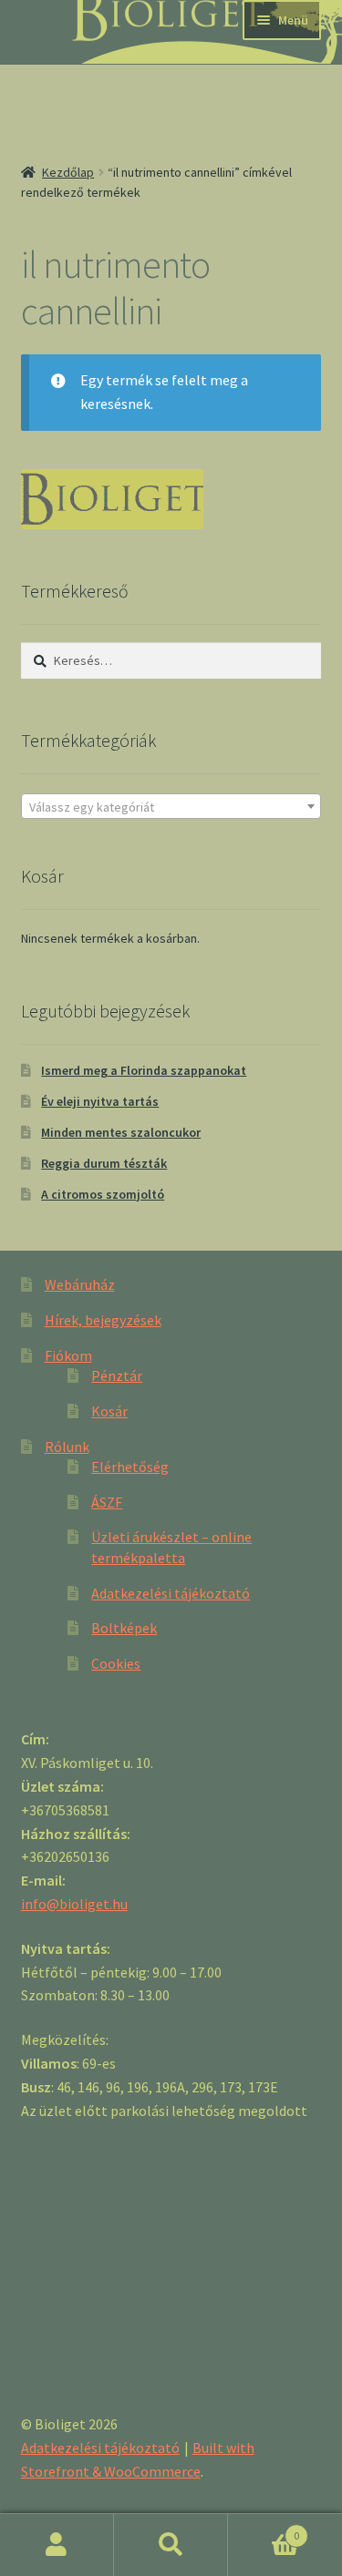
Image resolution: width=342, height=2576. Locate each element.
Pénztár (117, 1375)
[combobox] (171, 806)
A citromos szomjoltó (103, 1194)
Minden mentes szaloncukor (121, 1132)
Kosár (109, 1411)
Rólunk (67, 1446)
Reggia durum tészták (104, 1163)
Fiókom (68, 1355)
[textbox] (171, 807)
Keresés (171, 2545)
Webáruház (80, 1284)
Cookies (116, 1663)
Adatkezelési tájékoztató (171, 1593)
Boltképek (124, 1628)
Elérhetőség (130, 1467)
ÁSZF (107, 1502)
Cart (264, 2529)
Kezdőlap (68, 172)
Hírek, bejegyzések (103, 1320)
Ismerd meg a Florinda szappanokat (144, 1070)
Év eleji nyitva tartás (100, 1101)
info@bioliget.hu (74, 1904)
